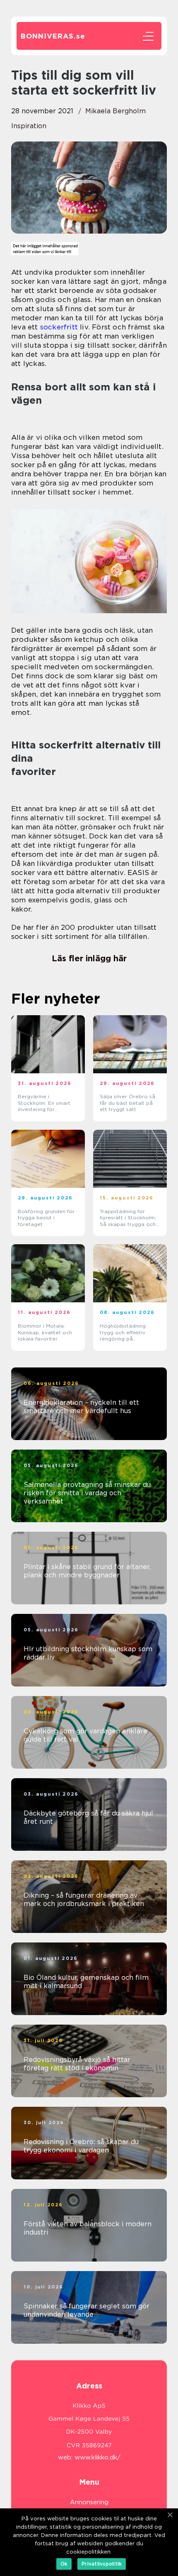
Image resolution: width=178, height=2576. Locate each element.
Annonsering (89, 2502)
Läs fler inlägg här (89, 958)
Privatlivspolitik (102, 2564)
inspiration (29, 126)
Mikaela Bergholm (115, 111)
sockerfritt (59, 327)
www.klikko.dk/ (97, 2457)
